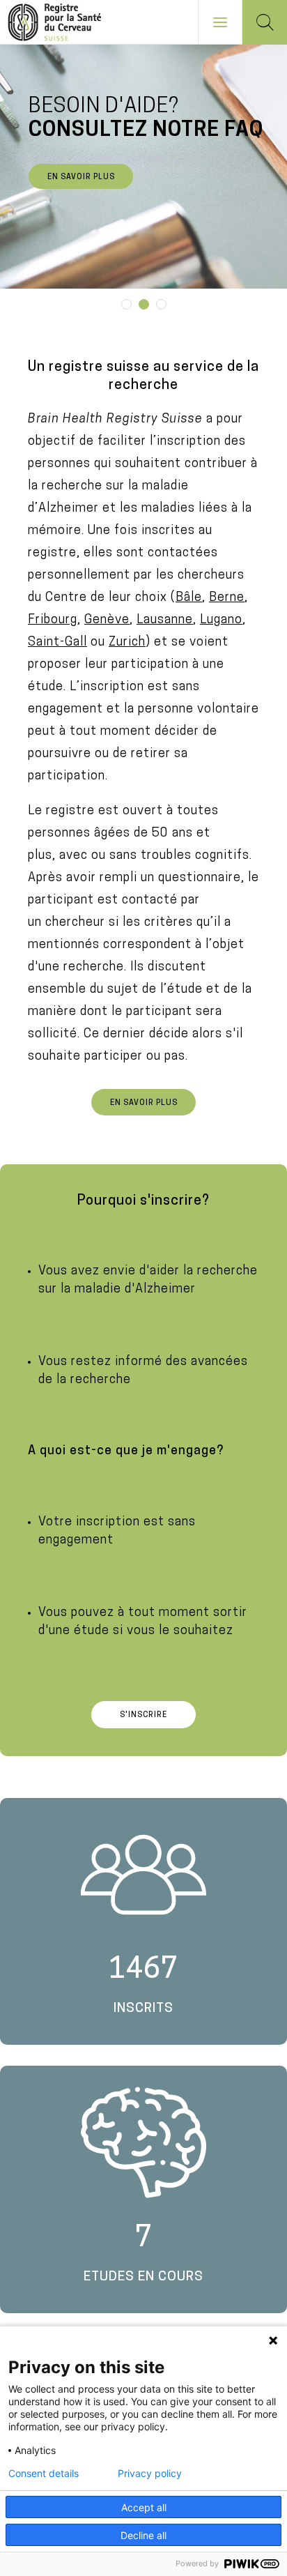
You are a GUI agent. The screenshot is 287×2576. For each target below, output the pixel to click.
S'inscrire (143, 1715)
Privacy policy (150, 2474)
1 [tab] (127, 304)
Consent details (44, 2474)
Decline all (143, 2535)
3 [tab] (162, 304)
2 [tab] (144, 304)
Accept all (144, 2507)
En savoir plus (81, 177)
